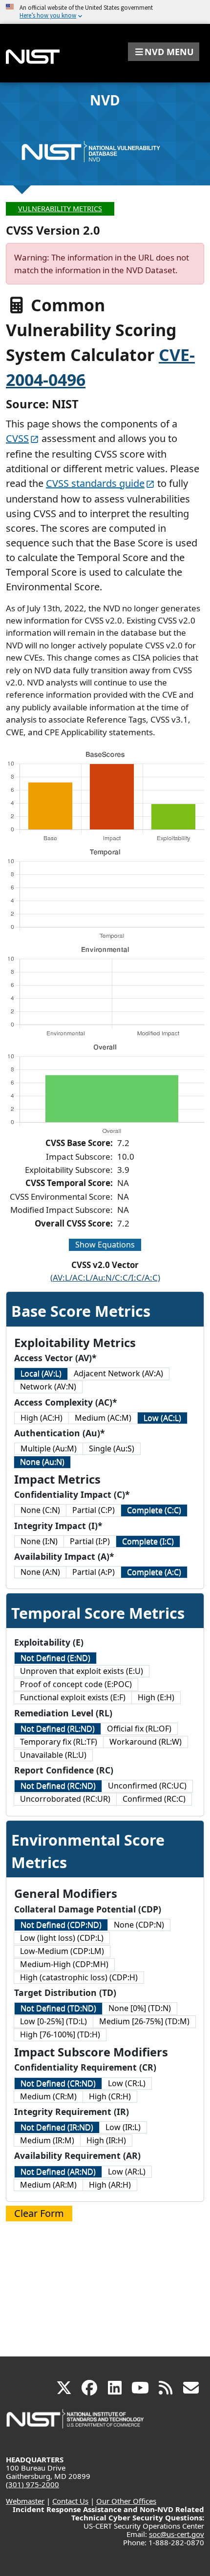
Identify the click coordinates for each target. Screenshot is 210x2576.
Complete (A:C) (154, 1572)
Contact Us (70, 2501)
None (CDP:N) (139, 1925)
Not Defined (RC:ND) (58, 1786)
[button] (164, 52)
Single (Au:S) (112, 1449)
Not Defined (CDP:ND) (61, 1925)
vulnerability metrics (60, 209)
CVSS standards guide (95, 483)
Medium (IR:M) (47, 2140)
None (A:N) (40, 1572)
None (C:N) (40, 1510)
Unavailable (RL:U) (53, 1755)
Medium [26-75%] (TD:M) (144, 2021)
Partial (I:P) (90, 1541)
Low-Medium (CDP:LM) (62, 1951)
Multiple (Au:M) (49, 1449)
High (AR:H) (110, 2185)
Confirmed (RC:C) (154, 1799)
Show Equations (105, 1245)
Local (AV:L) (41, 1373)
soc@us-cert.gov (177, 2534)
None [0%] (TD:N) (140, 2008)
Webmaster (25, 2501)
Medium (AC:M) (103, 1418)
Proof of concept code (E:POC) (76, 1684)
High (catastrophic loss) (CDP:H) (79, 1977)
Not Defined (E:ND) (55, 1658)
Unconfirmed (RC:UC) (147, 1786)
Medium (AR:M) (48, 2185)
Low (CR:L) (127, 2083)
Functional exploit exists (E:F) (73, 1697)
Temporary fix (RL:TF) (59, 1742)
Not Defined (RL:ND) (58, 1729)
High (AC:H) (42, 1418)
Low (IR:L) (123, 2127)
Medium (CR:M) (48, 2096)
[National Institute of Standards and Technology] (76, 2424)
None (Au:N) (42, 1462)
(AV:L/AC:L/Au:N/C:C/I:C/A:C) (105, 1278)
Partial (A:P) (94, 1572)
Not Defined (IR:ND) (57, 2127)
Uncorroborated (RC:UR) (65, 1799)
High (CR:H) (110, 2096)
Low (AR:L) (127, 2172)
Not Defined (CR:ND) (58, 2083)
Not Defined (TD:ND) (58, 2008)
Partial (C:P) (94, 1510)
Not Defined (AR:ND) (58, 2172)
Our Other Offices (126, 2501)
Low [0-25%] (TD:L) (53, 2021)
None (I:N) (39, 1541)
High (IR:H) (106, 2140)
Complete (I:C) (148, 1541)
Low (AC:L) (162, 1418)
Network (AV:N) (48, 1387)
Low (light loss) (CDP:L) (62, 1938)
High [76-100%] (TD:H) (60, 2034)
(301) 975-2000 (32, 2484)
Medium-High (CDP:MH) (64, 1964)
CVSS (17, 438)
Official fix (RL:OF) (139, 1729)
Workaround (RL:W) (146, 1742)
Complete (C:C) (154, 1510)
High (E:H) (156, 1697)
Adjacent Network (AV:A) (118, 1373)
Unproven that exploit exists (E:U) (82, 1671)
